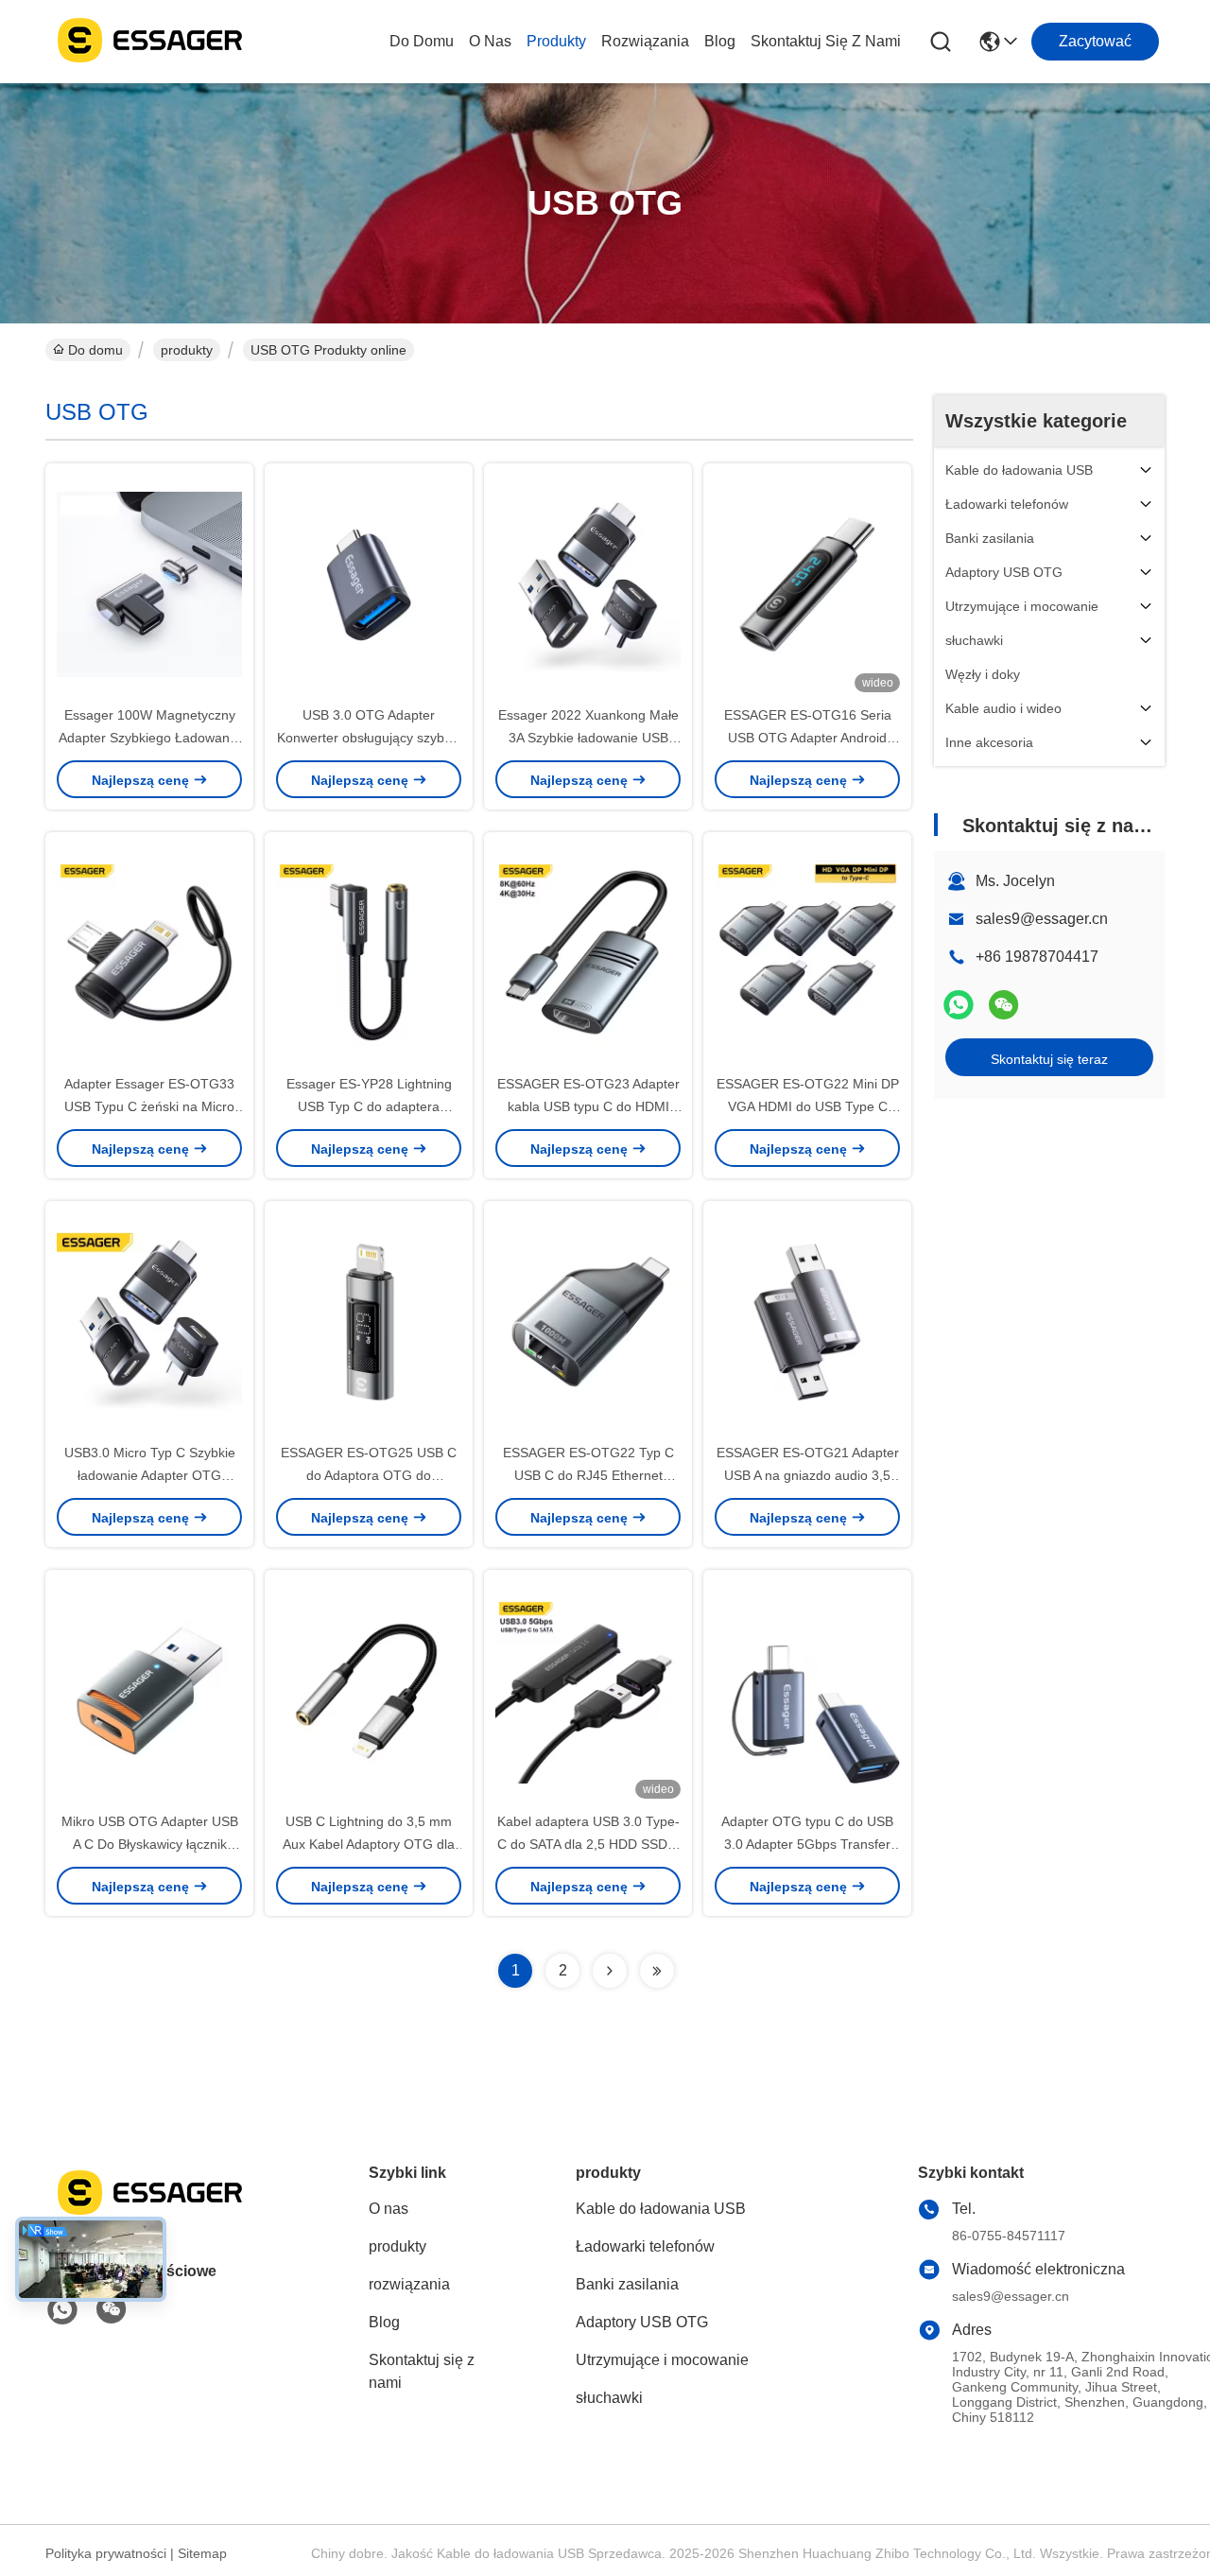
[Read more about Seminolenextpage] (610, 1971)
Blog (720, 41)
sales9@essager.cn (1042, 919)
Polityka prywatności (106, 2553)
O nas (490, 41)
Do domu (422, 41)
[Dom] (149, 2215)
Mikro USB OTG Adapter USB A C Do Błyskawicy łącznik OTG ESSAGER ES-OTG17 (150, 1844)
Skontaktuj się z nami (826, 41)
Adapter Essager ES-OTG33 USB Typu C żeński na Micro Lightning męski (149, 1106)
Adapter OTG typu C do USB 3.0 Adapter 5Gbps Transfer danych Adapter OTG (807, 1844)
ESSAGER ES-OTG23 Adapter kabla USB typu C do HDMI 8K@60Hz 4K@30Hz (588, 1106)
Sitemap (202, 2553)
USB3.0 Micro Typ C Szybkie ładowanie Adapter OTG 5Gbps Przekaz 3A (150, 1475)
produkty (556, 41)
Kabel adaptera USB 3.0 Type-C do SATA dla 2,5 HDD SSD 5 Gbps (588, 1844)
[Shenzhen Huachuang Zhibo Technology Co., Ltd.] (149, 42)
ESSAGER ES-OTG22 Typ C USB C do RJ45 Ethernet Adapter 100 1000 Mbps (588, 1475)
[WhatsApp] (959, 1005)
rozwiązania (645, 41)
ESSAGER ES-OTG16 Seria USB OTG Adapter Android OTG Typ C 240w (808, 738)
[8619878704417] (62, 2310)
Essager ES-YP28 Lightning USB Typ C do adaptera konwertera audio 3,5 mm (369, 1106)
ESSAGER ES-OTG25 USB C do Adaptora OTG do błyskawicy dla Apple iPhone (369, 1475)
